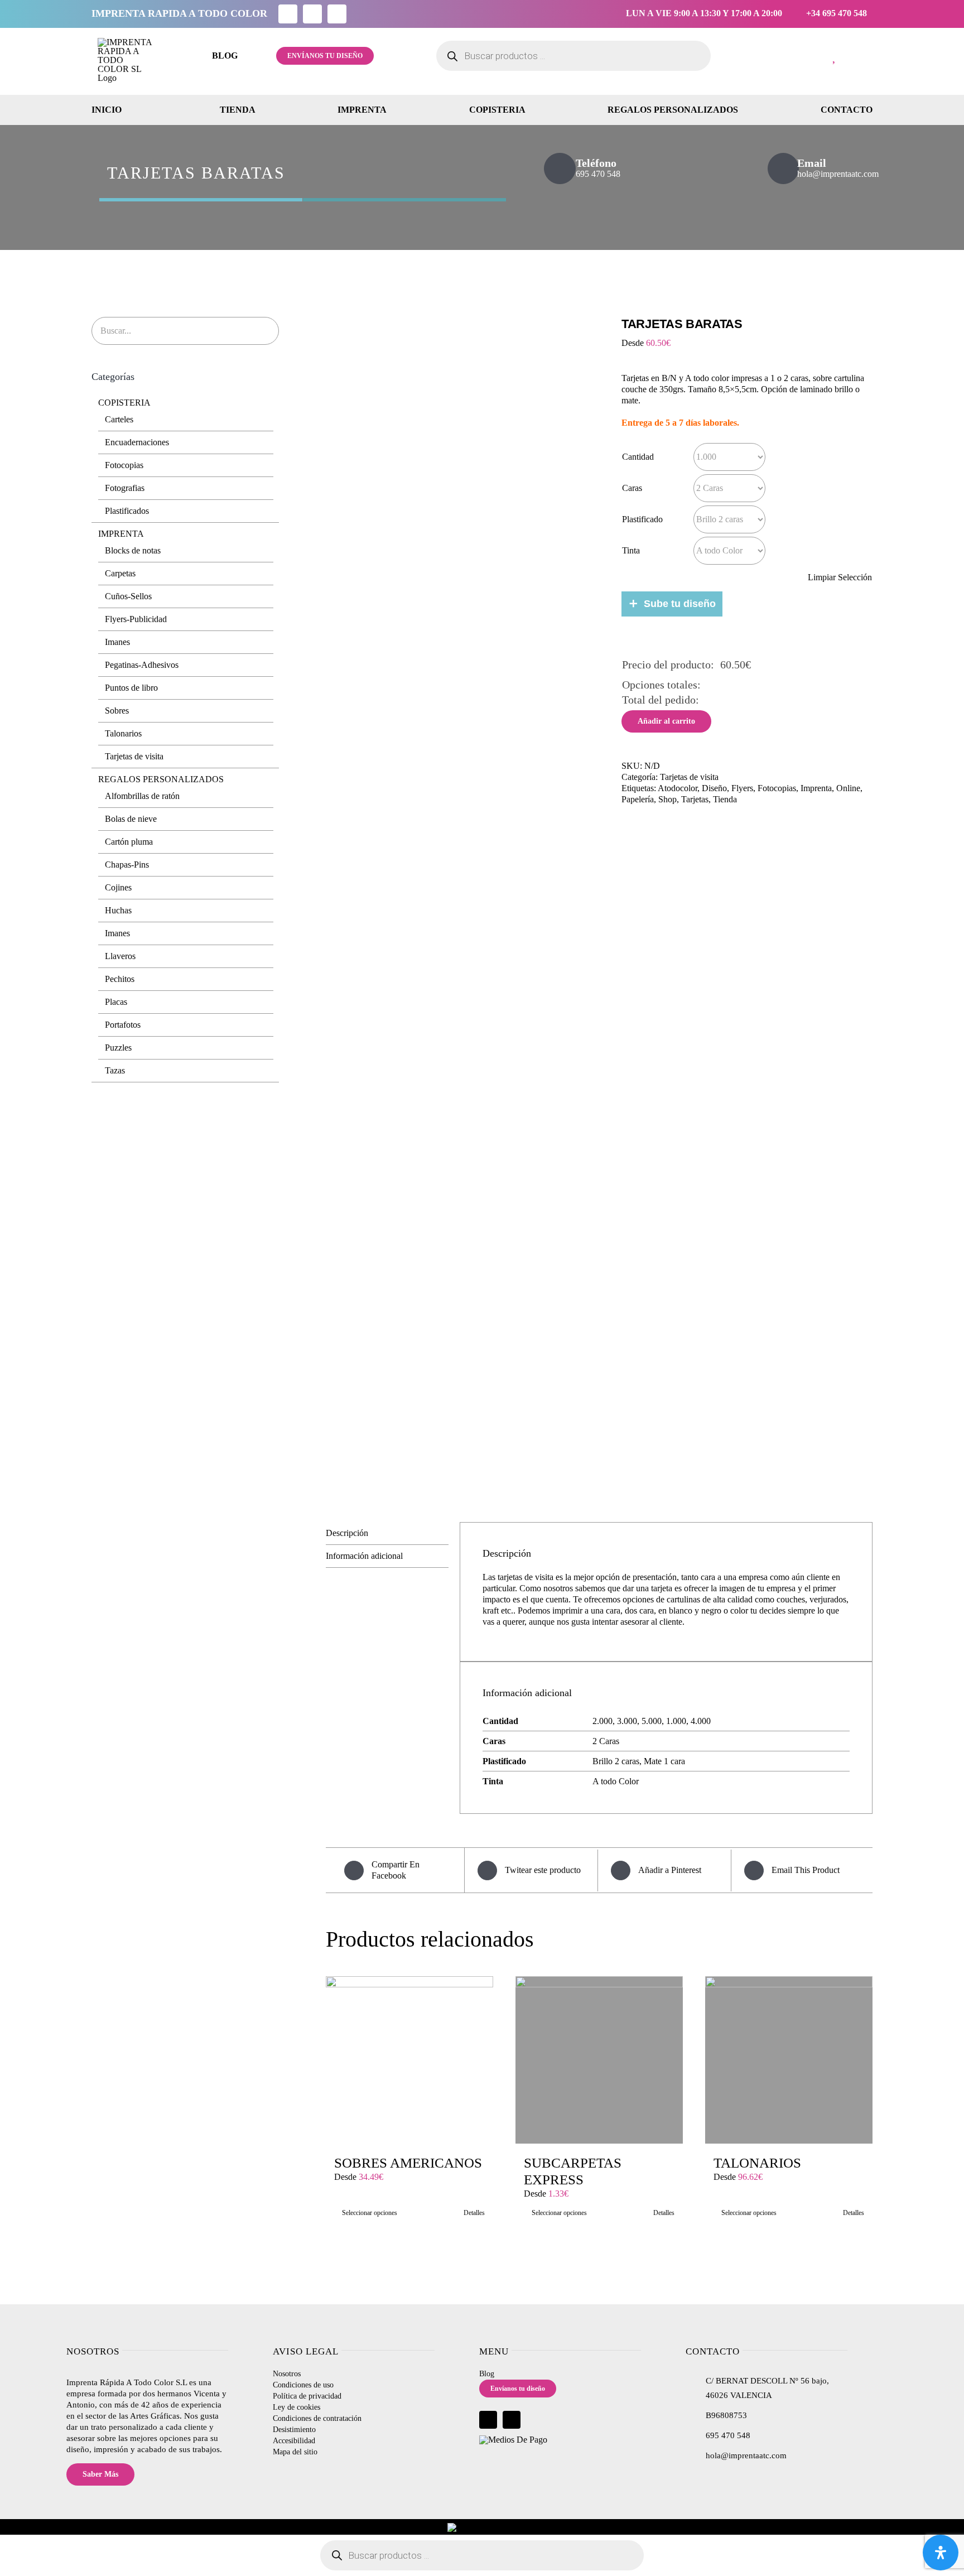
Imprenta (816, 788)
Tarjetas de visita (134, 756)
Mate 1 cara (664, 1761)
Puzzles (118, 1048)
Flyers (742, 788)
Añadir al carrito (666, 721)
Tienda (725, 799)
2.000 (602, 1721)
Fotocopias (777, 788)
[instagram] (312, 14)
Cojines (118, 887)
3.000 (627, 1721)
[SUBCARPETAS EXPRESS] (599, 2060)
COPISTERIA (124, 403)
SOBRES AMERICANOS (408, 2163)
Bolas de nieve (131, 819)
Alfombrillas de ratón (142, 796)
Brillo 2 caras (616, 1761)
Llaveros (120, 956)
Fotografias (125, 488)
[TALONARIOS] (789, 2060)
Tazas (115, 1070)
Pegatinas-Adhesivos (142, 665)
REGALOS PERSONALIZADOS (161, 779)
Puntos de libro (131, 688)
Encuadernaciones (137, 442)
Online (848, 788)
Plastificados (127, 511)
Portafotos (123, 1025)
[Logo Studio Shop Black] (126, 42)
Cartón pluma (129, 842)
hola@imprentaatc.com (746, 2455)
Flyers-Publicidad (136, 619)
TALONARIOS (757, 2163)
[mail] (337, 14)
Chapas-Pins (127, 865)
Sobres (117, 711)
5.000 (652, 1721)
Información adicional (364, 1556)
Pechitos (120, 979)
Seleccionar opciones (370, 2213)
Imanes (117, 642)
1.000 (676, 1721)
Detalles (474, 2213)
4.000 (701, 1721)
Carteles (119, 419)
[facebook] (288, 14)
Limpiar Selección (840, 577)
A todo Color (616, 1781)
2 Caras (606, 1741)
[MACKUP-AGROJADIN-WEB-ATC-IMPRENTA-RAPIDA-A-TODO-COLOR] (465, 903)
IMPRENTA (121, 534)
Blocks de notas (133, 550)
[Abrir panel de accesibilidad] (941, 2553)
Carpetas (120, 573)
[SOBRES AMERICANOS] (409, 2060)
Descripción (347, 1533)
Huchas (118, 910)
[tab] (387, 1533)
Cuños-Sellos (128, 596)
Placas (116, 1002)
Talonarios (123, 733)
